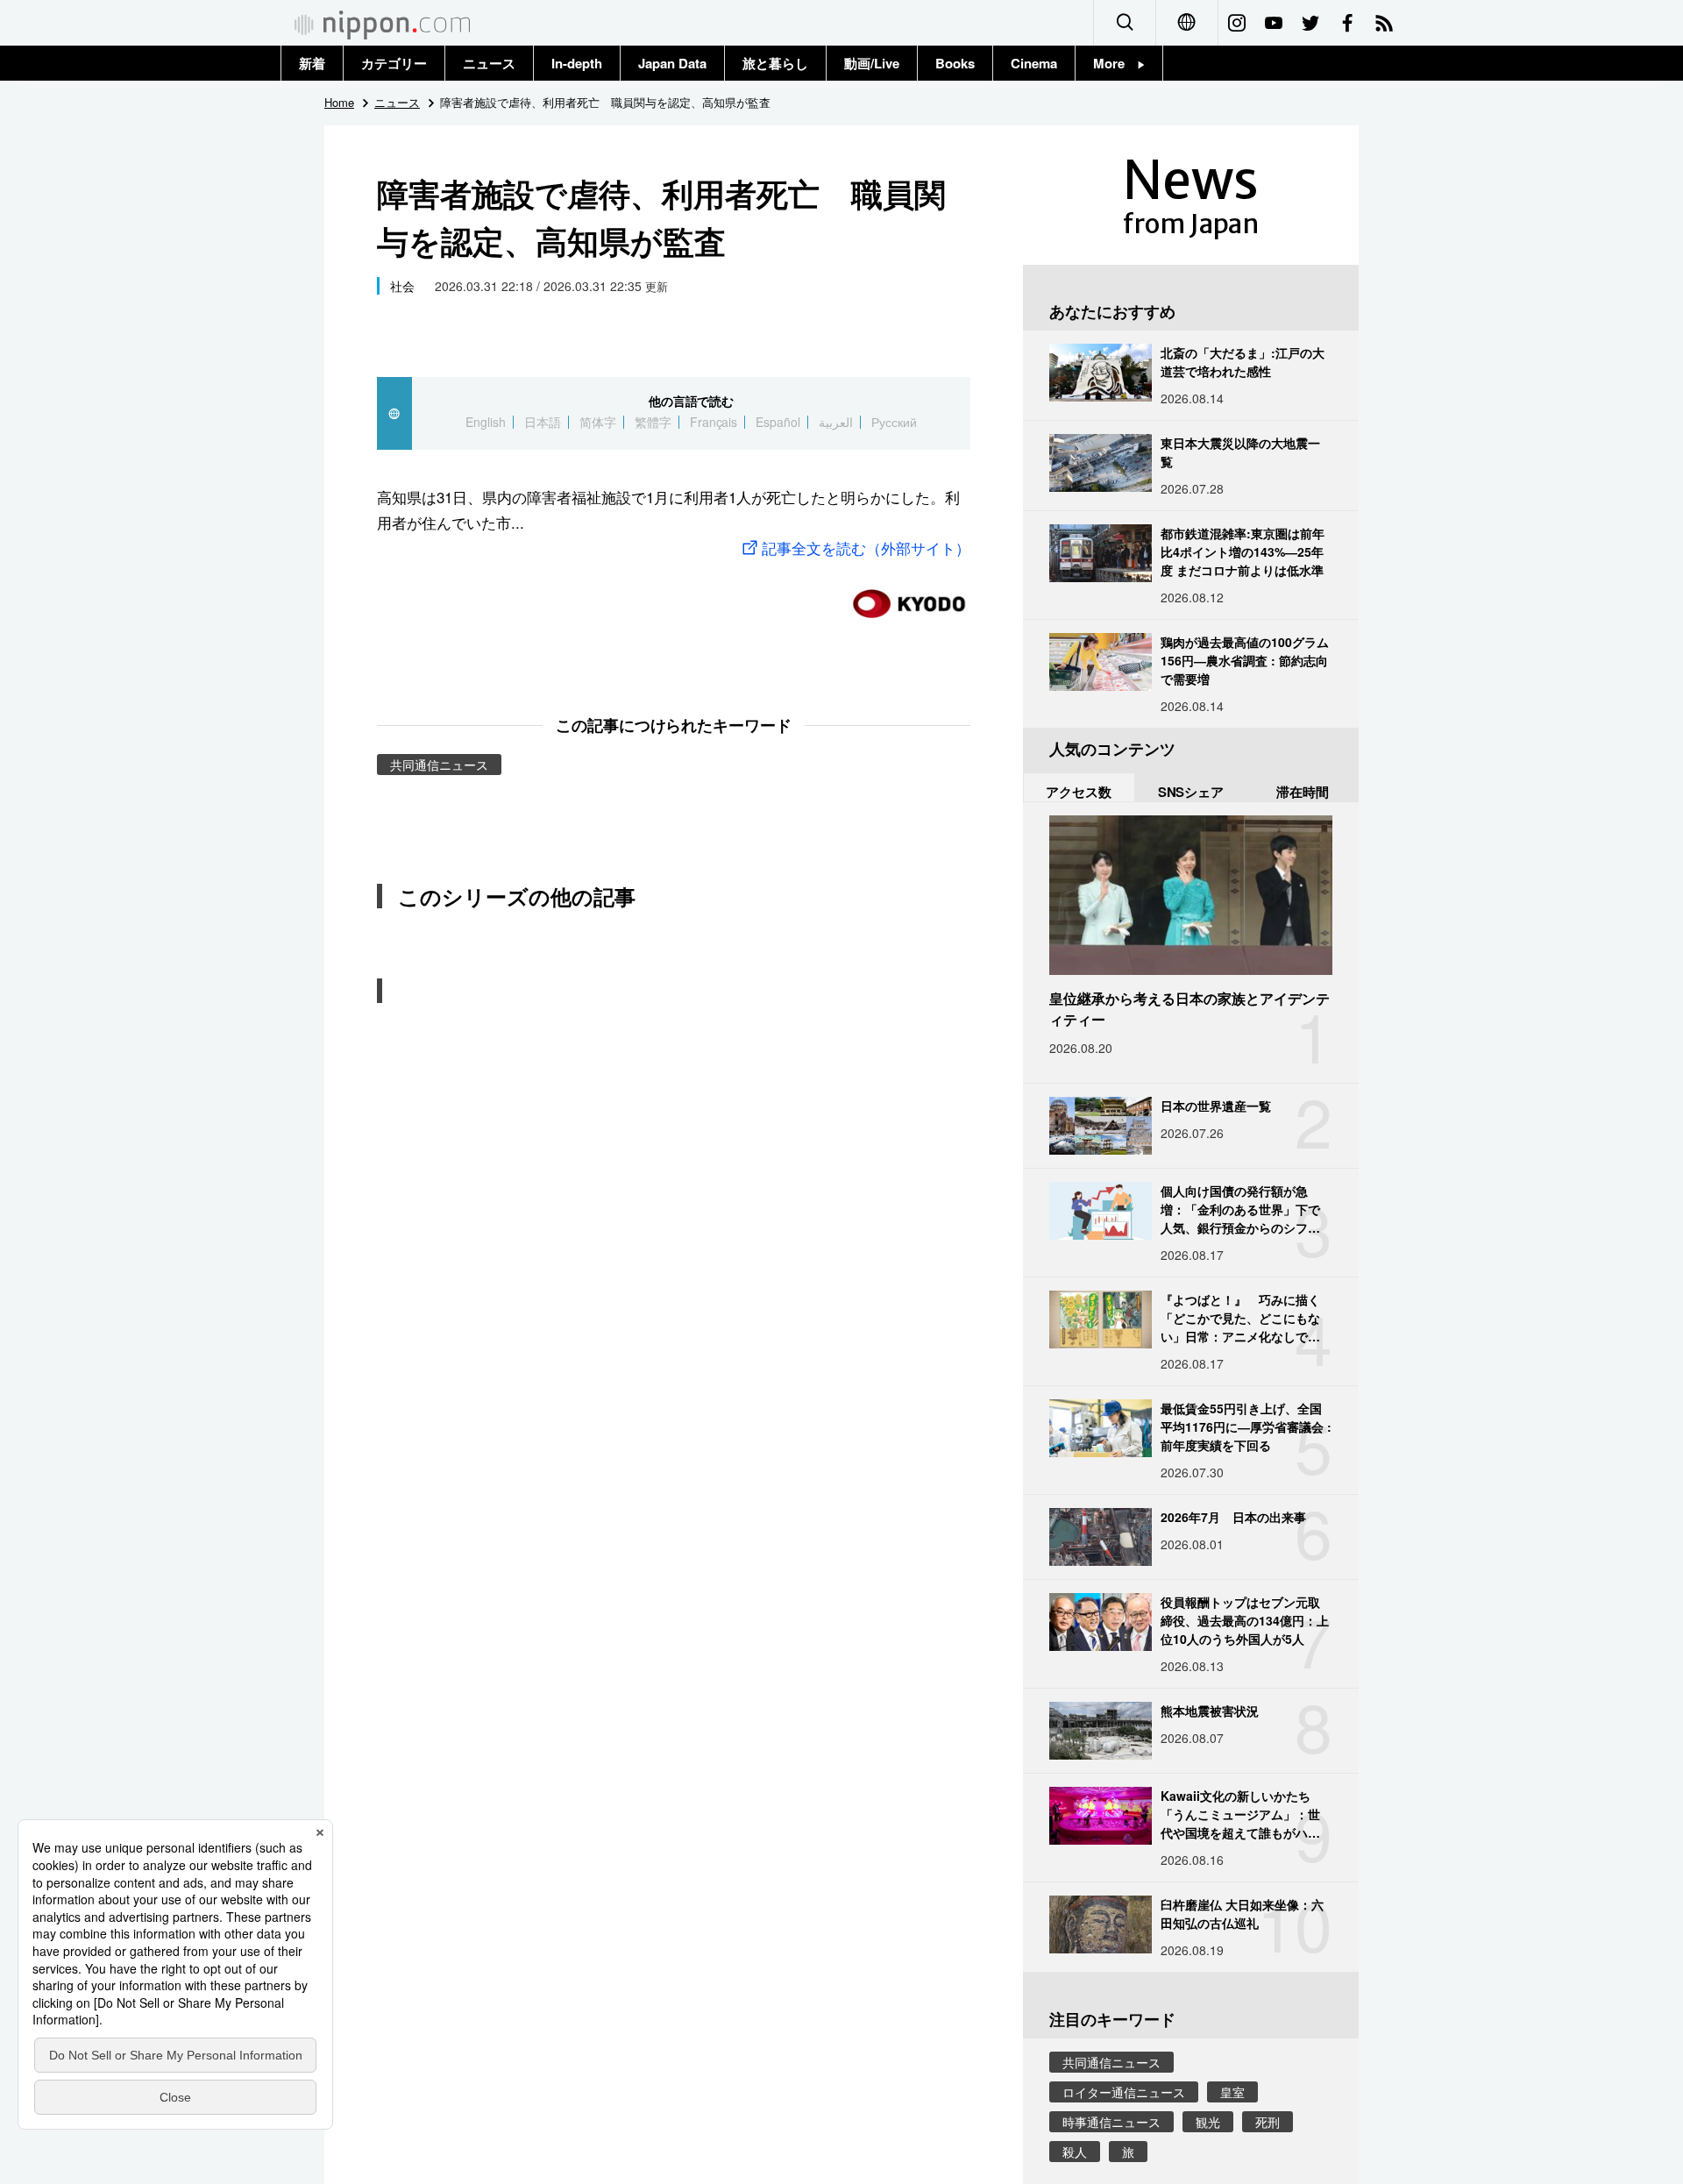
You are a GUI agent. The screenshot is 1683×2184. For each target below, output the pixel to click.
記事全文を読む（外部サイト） (866, 548)
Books (955, 63)
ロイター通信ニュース (1124, 2092)
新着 (312, 63)
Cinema (1034, 63)
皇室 (1232, 2092)
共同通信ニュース (439, 765)
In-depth (577, 63)
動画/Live (872, 63)
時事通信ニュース (1111, 2122)
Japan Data (672, 63)
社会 (402, 286)
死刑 (1268, 2122)
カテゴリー (394, 63)
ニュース (489, 63)
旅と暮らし (775, 63)
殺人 (1075, 2152)
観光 (1208, 2122)
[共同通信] (909, 597)
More (1115, 63)
